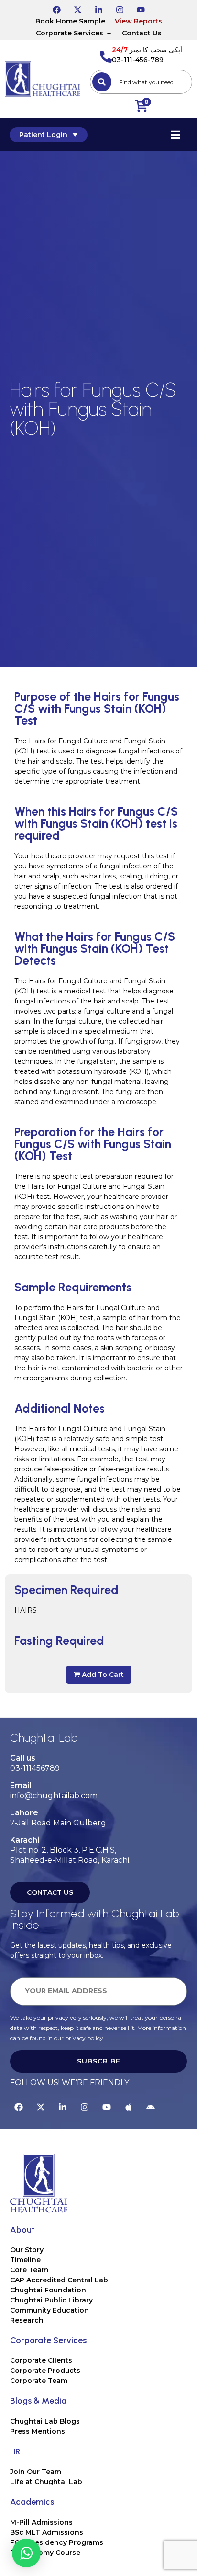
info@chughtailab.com (54, 1795)
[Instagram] (120, 8)
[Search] (102, 82)
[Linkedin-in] (98, 8)
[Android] (151, 2106)
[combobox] (141, 82)
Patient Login (43, 135)
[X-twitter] (77, 8)
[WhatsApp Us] (26, 2553)
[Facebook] (56, 8)
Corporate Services (70, 33)
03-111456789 (35, 1768)
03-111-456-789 (138, 60)
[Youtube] (141, 8)
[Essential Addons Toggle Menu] (175, 135)
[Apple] (129, 2106)
